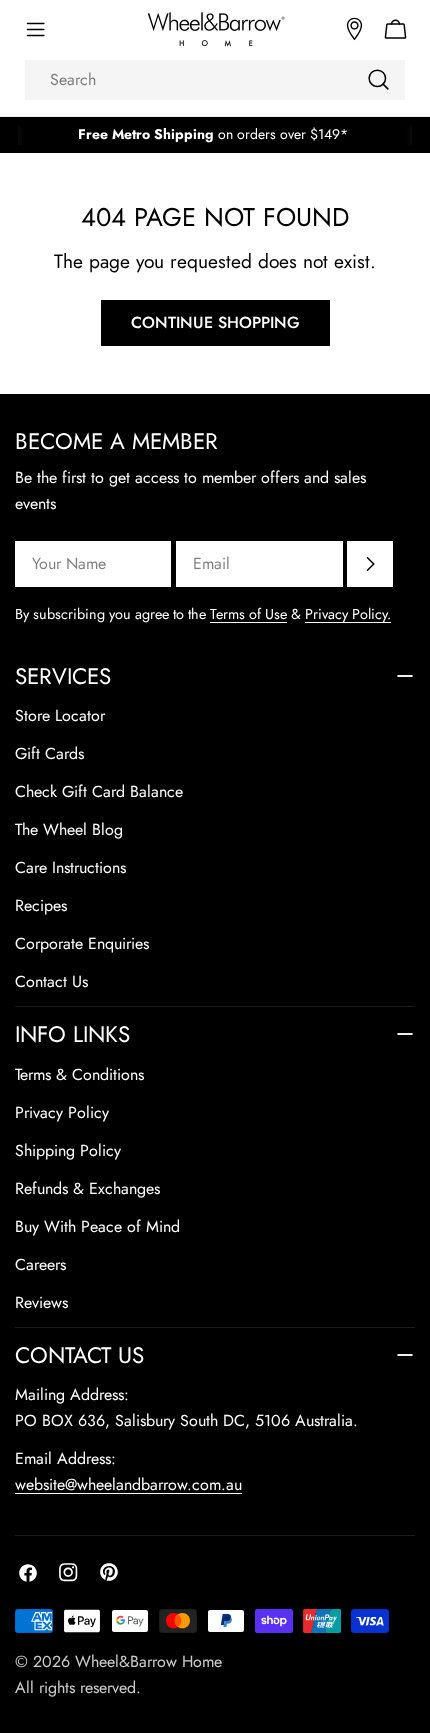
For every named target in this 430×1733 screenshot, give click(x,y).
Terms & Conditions (79, 1074)
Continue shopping (215, 322)
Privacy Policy (62, 1112)
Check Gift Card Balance (99, 791)
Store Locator (60, 715)
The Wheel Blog (69, 829)
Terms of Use (248, 614)
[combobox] (215, 80)
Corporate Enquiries (82, 943)
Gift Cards (49, 753)
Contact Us (51, 981)
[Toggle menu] (35, 30)
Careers (40, 1264)
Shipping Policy (68, 1150)
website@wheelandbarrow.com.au (128, 1484)
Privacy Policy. (348, 614)
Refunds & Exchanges (87, 1188)
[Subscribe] (370, 564)
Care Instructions (70, 867)
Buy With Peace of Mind (97, 1226)
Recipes (41, 905)
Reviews (41, 1302)
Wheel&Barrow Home (148, 1661)
